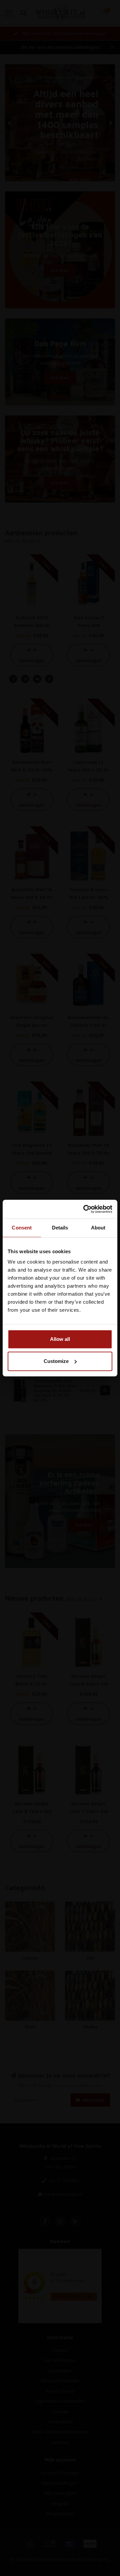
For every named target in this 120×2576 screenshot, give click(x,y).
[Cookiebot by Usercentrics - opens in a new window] (85, 1209)
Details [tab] (60, 1228)
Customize (56, 1361)
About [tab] (98, 1228)
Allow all (60, 1339)
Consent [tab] (22, 1228)
